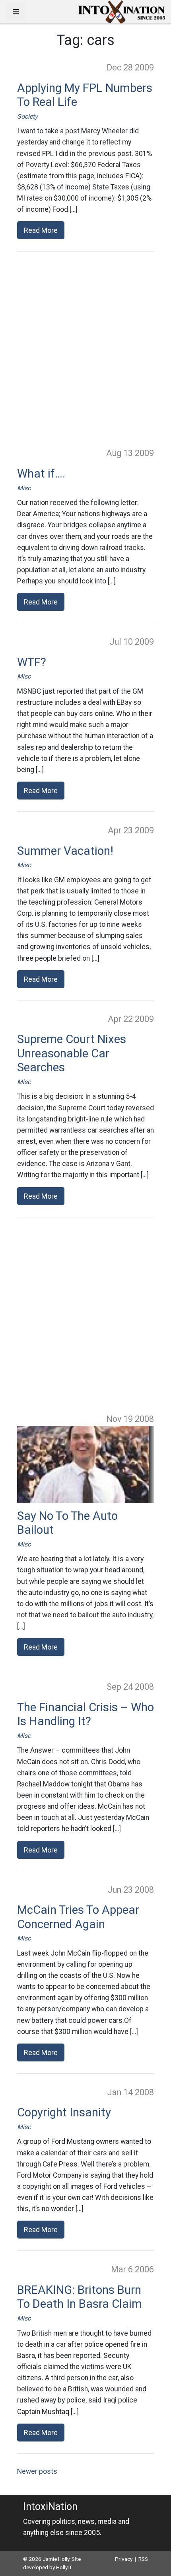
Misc (24, 488)
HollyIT (64, 2567)
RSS (143, 2559)
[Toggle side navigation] (16, 12)
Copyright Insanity (64, 2112)
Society (27, 116)
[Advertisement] (85, 349)
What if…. (41, 474)
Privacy (124, 2559)
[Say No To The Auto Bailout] (85, 1464)
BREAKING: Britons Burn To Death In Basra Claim (80, 2297)
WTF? (32, 662)
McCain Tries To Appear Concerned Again (78, 1917)
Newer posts (37, 2471)
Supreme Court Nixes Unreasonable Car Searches (72, 1053)
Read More (41, 230)
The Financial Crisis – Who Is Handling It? (85, 1714)
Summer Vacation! (65, 851)
